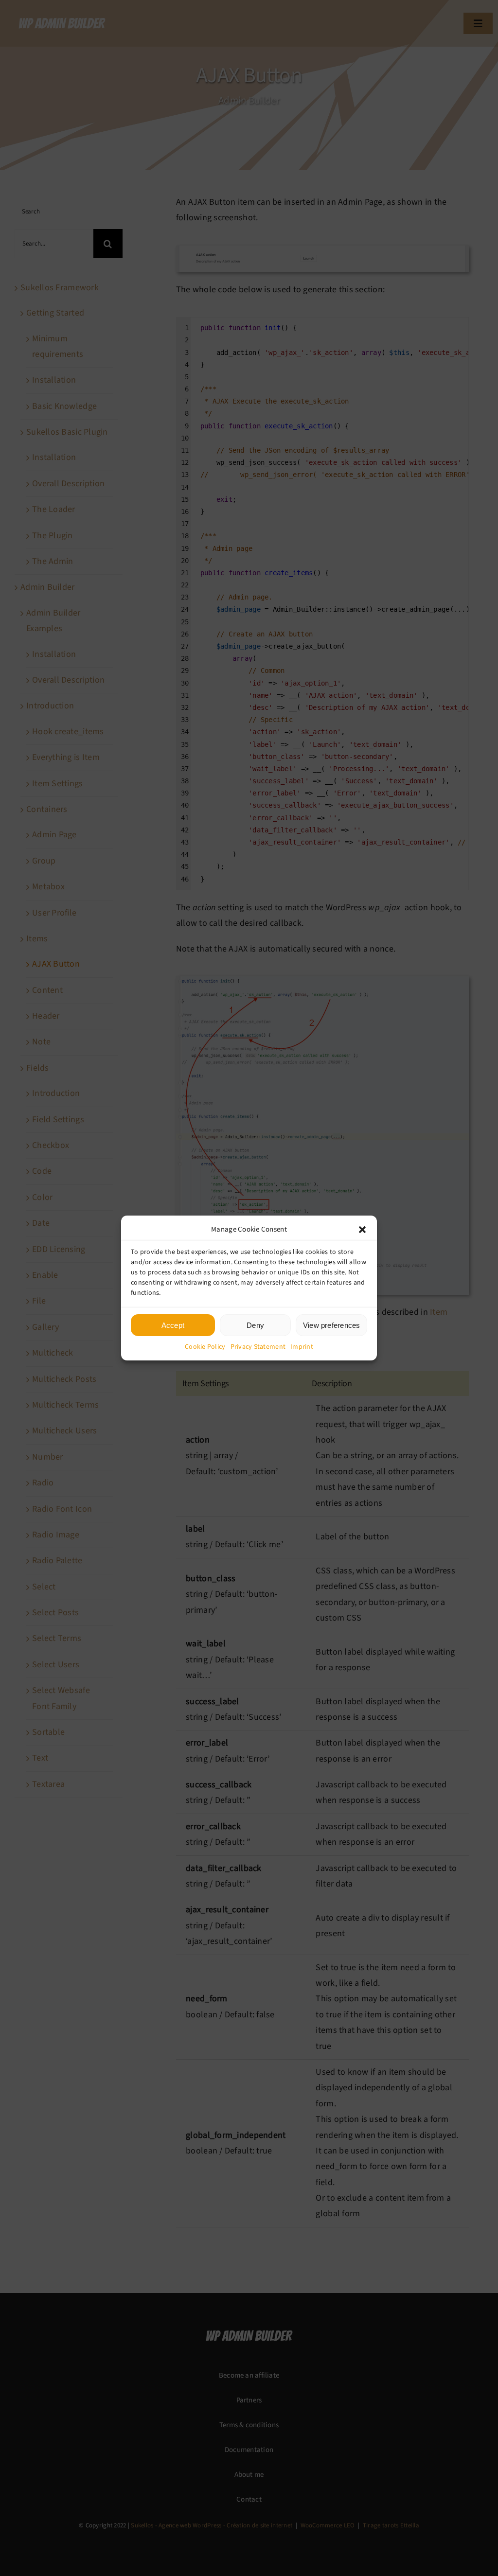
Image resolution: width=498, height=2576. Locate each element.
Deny (255, 1325)
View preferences (332, 1325)
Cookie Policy (205, 1347)
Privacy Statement (258, 1347)
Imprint (302, 1347)
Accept (173, 1325)
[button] (362, 1229)
